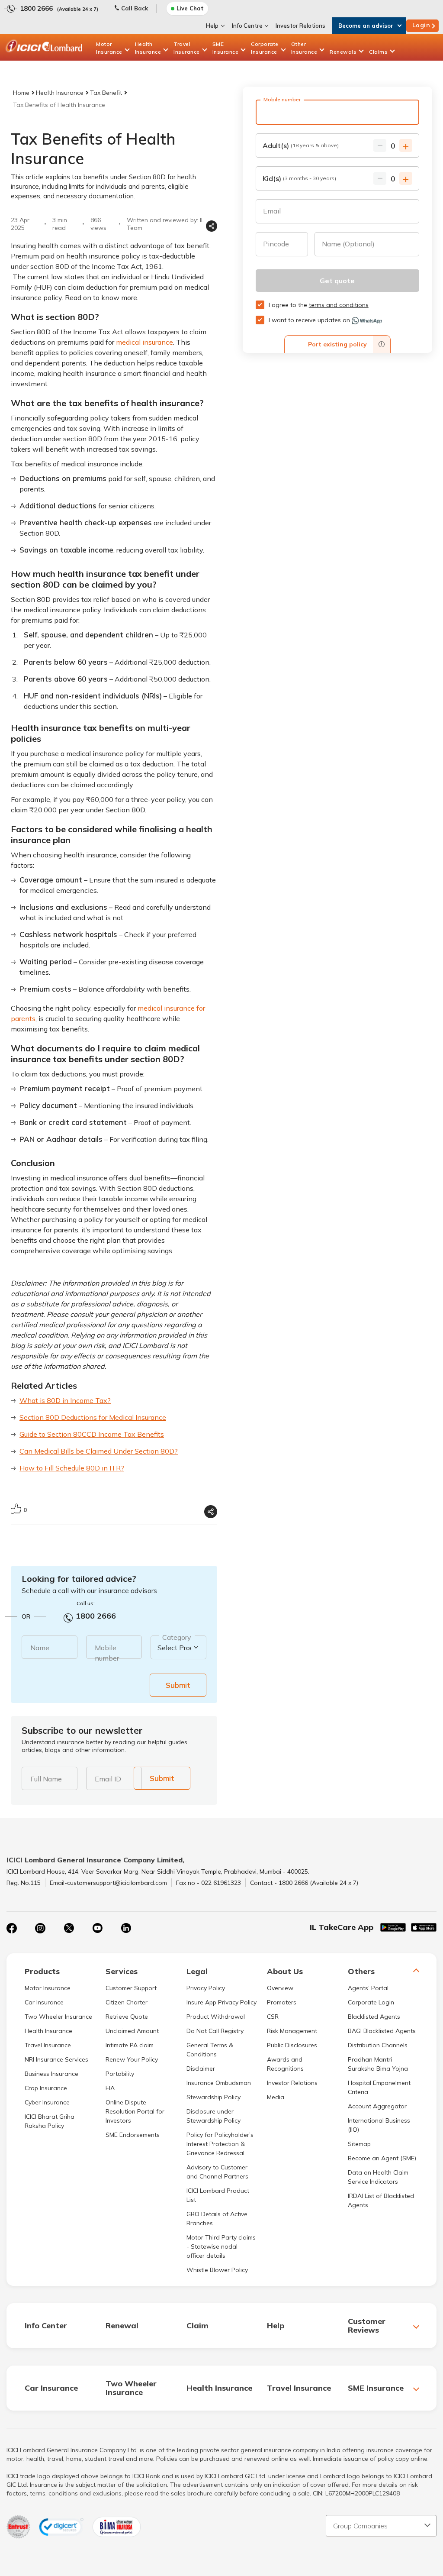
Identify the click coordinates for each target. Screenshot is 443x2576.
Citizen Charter (127, 2002)
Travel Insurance (187, 48)
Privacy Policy (206, 1988)
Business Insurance (51, 2074)
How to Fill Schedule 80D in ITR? (72, 1468)
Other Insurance (304, 48)
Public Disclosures (292, 2045)
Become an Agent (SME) (382, 2158)
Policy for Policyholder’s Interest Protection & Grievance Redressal (220, 2144)
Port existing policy (337, 344)
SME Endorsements (133, 2135)
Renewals (343, 52)
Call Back (135, 8)
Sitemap (359, 2144)
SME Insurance (226, 48)
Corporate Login (371, 2002)
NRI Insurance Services (56, 2059)
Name (40, 1648)
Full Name (46, 1779)
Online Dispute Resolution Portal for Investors (135, 2111)
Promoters (282, 2002)
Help (212, 26)
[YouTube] (97, 1928)
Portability (120, 2074)
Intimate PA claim (130, 2045)
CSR (273, 2017)
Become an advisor (366, 26)
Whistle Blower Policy (217, 2270)
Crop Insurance (46, 2088)
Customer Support (131, 1988)
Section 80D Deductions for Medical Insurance (93, 1417)
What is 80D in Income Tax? (65, 1400)
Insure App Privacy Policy (221, 2002)
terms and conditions (339, 305)
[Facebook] (12, 1928)
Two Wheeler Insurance (58, 2017)
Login (421, 25)
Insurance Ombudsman (219, 2083)
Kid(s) (299, 178)
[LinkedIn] (126, 1928)
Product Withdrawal (216, 2017)
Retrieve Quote (127, 2017)
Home (21, 93)
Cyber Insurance (47, 2102)
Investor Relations (300, 26)
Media (276, 2097)
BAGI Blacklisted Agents (382, 2031)
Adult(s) (301, 145)
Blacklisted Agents (374, 2017)
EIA (110, 2088)
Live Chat (190, 8)
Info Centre (247, 26)
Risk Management (292, 2031)
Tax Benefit (106, 93)
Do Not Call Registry (215, 2031)
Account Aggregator (377, 2106)
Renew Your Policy (132, 2059)
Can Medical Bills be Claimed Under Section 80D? (99, 1451)
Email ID (108, 1779)
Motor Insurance (109, 48)
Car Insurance (44, 2002)
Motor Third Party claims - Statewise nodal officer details (221, 2246)
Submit (178, 1685)
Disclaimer (201, 2069)
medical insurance (144, 342)
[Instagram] (40, 1928)
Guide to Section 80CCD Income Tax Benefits (92, 1434)
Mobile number (107, 1653)
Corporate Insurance (265, 48)
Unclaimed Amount (132, 2031)
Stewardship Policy (213, 2097)
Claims (378, 52)
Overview (280, 1988)
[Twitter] (69, 1928)
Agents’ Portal (368, 1988)
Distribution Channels (378, 2045)
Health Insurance (148, 48)
